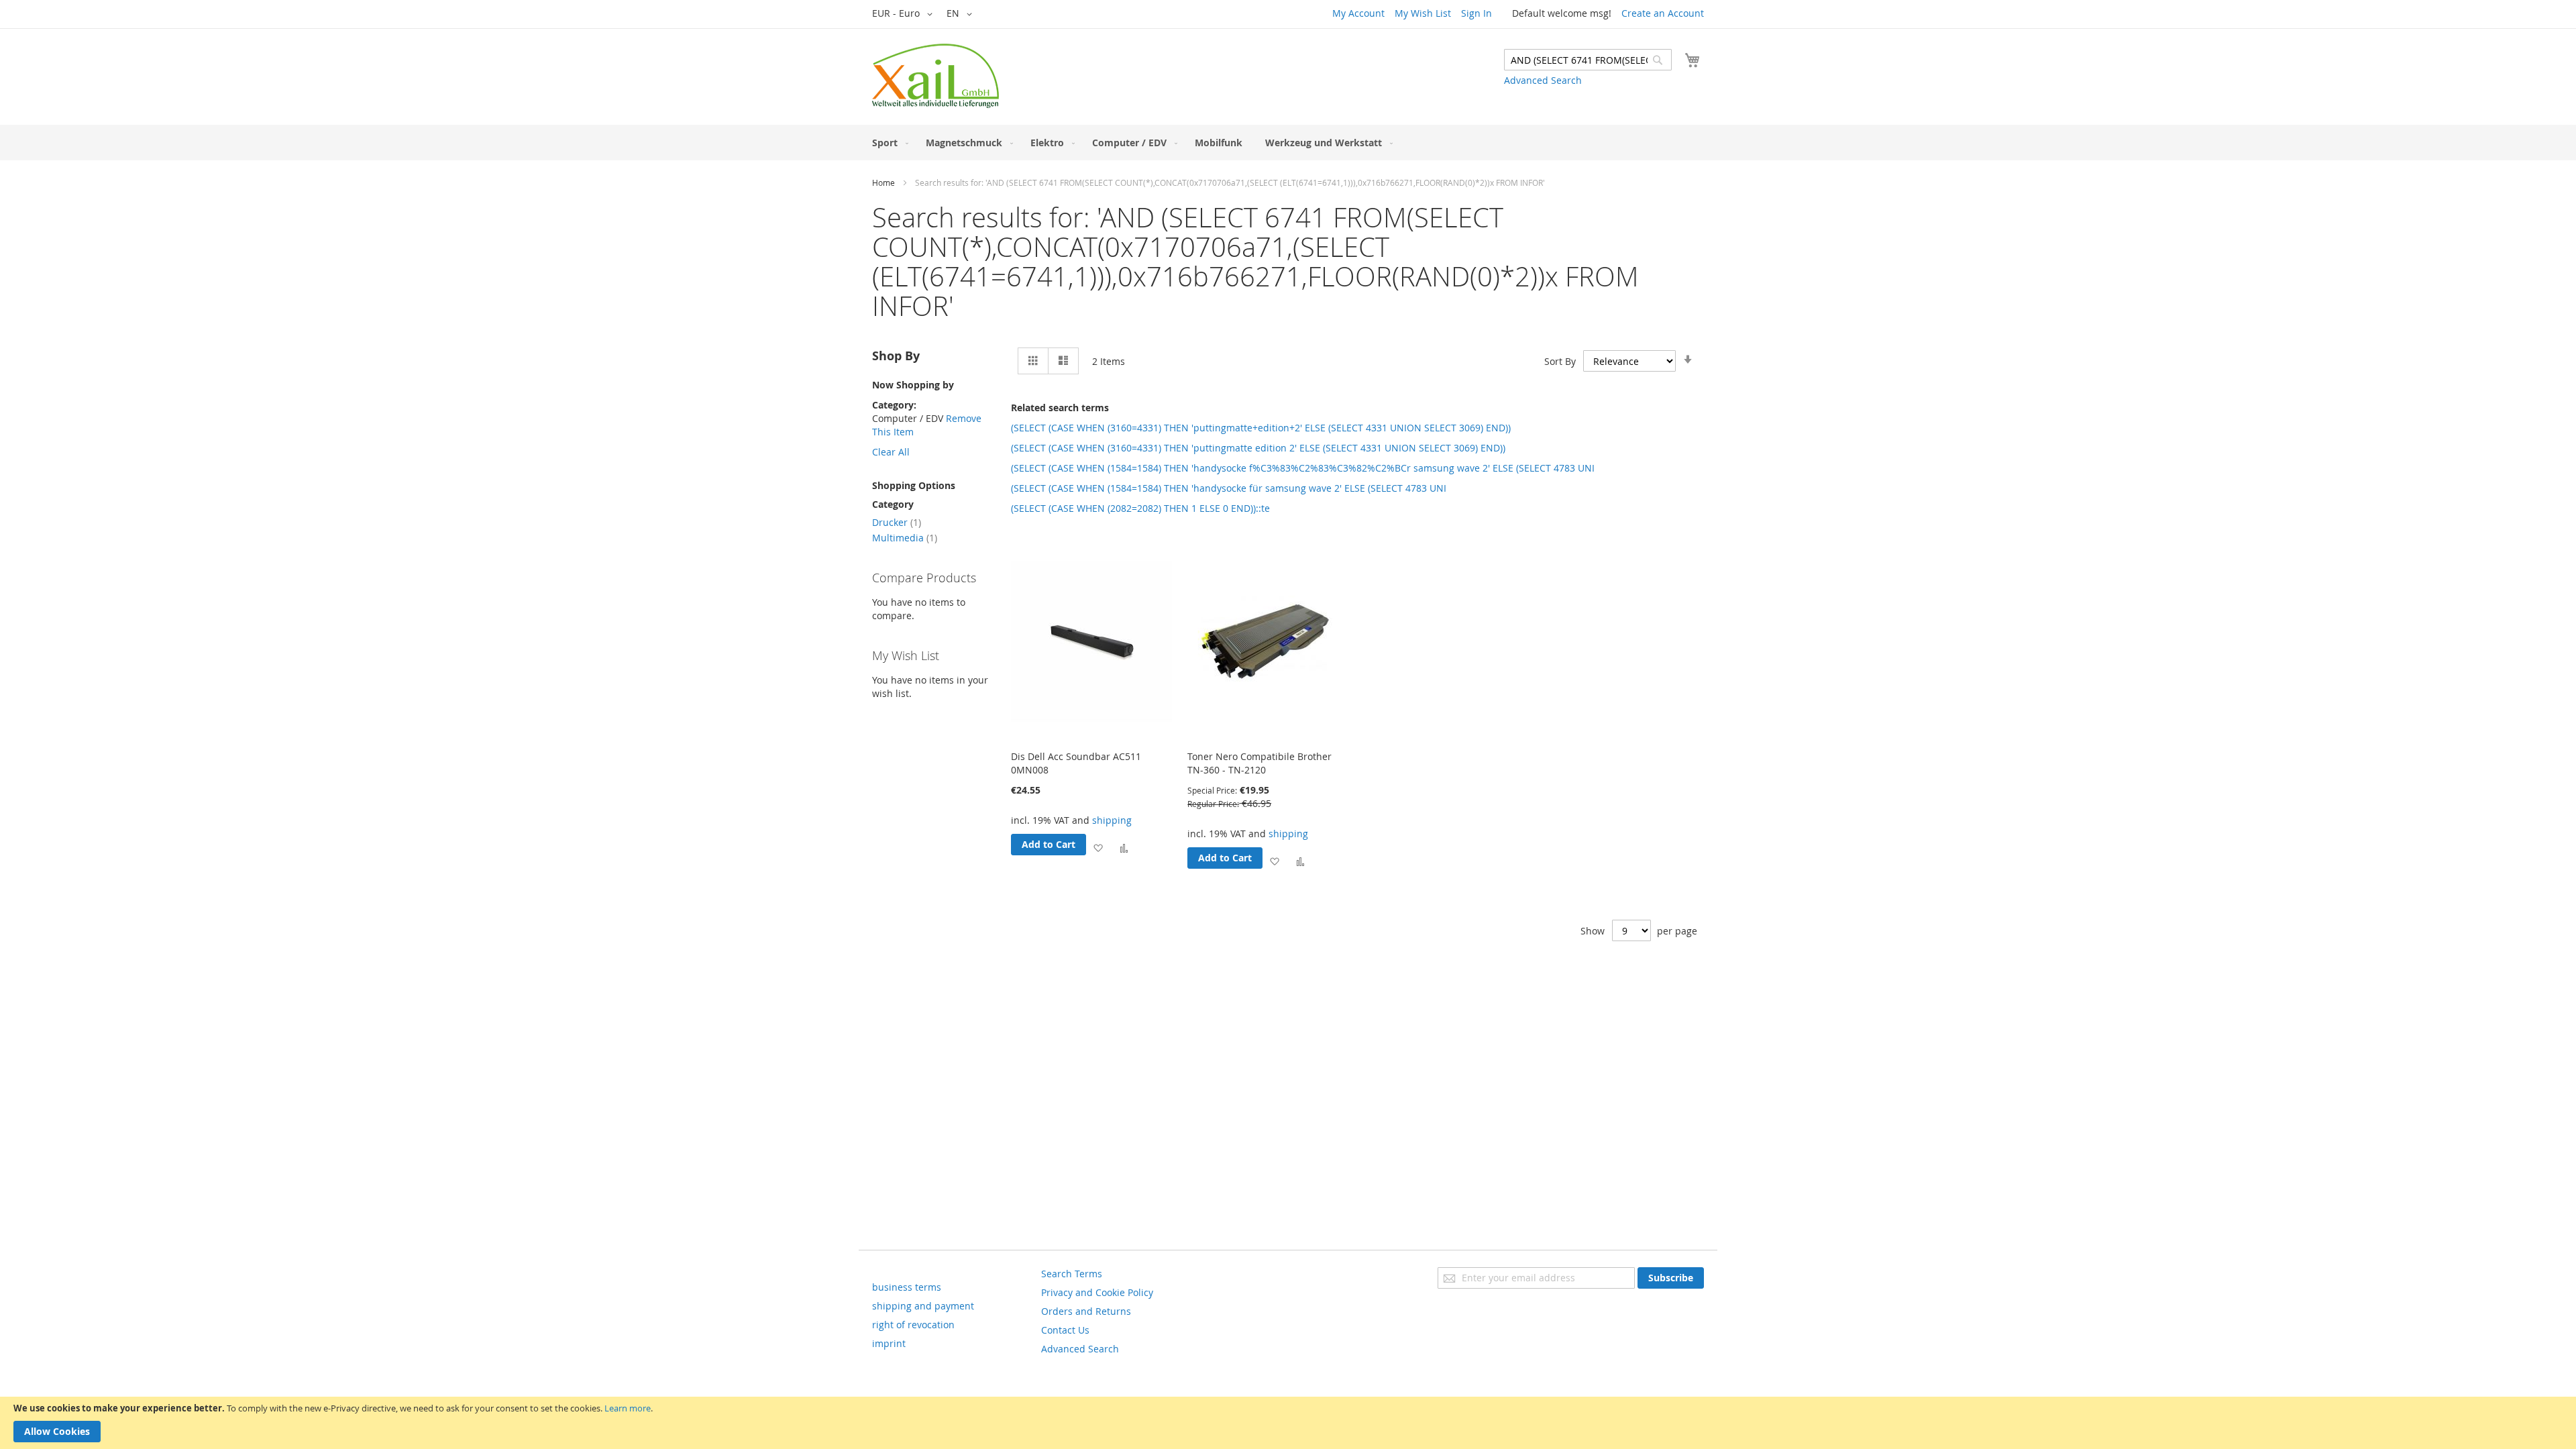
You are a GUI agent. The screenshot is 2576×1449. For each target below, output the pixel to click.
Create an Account (1663, 13)
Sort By (1560, 361)
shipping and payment (923, 1306)
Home (883, 182)
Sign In (1477, 13)
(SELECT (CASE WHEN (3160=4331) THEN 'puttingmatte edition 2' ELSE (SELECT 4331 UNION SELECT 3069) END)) (1258, 448)
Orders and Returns (1086, 1311)
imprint (889, 1343)
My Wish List (1423, 13)
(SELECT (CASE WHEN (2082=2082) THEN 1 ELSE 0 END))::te (1140, 508)
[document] (1288, 1423)
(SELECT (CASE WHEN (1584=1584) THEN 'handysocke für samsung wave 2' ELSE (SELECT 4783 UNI (1229, 488)
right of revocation (913, 1325)
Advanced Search (1543, 80)
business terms (907, 1287)
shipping (1112, 820)
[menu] (1288, 143)
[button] (905, 14)
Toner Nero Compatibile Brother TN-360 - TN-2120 (1259, 763)
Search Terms (1072, 1274)
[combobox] (1588, 60)
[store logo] (935, 76)
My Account (1358, 13)
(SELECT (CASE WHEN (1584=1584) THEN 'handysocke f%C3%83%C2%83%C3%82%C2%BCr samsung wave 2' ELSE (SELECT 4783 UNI (1303, 468)
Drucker (897, 522)
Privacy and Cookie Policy (1097, 1292)
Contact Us (1065, 1330)
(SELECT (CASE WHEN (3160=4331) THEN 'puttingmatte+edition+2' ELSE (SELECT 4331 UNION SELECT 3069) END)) (1261, 428)
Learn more (628, 1408)
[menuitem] (888, 143)
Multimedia (905, 538)
